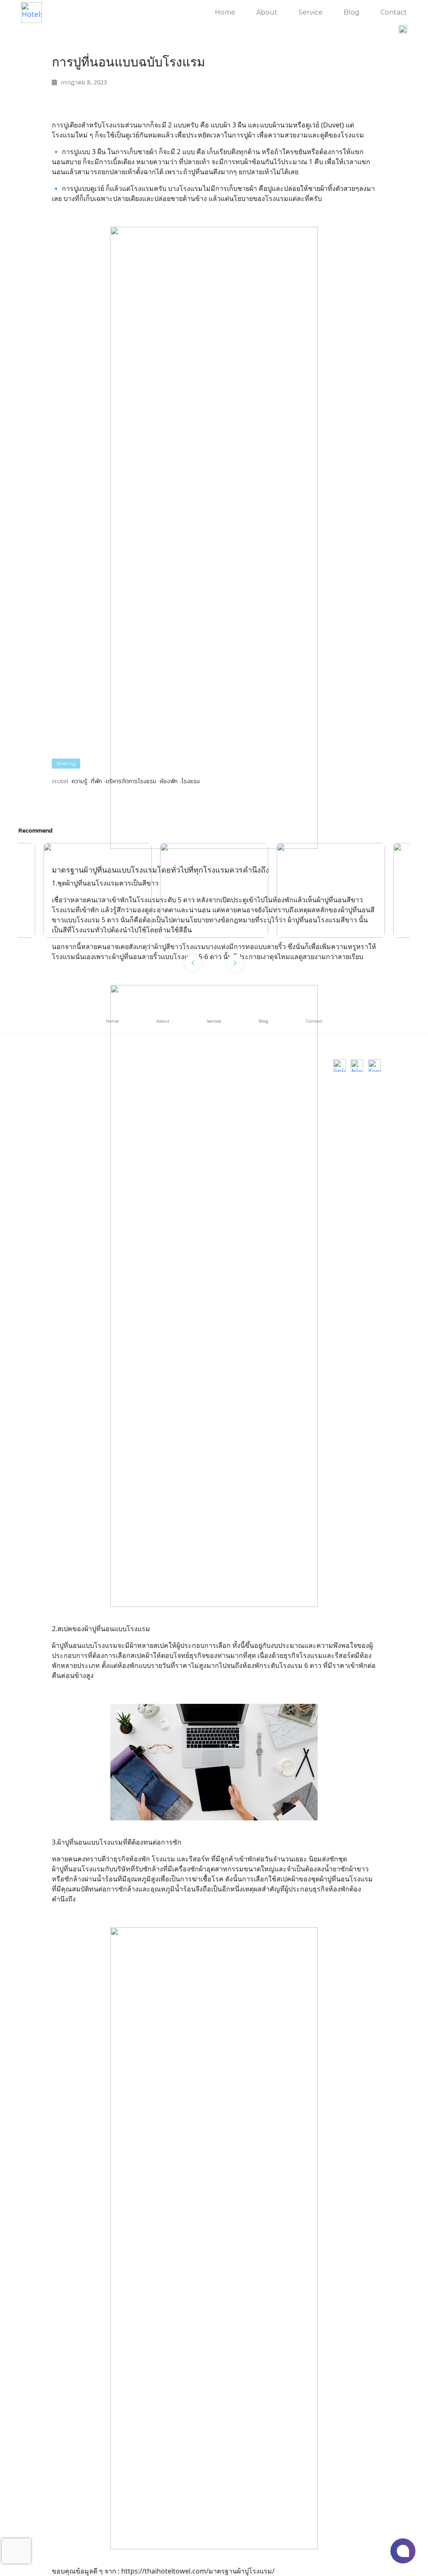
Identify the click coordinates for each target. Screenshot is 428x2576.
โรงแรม (191, 781)
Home (225, 12)
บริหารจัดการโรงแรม (131, 781)
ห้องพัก (169, 781)
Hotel (60, 781)
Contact (394, 12)
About (267, 12)
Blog (352, 12)
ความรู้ (80, 781)
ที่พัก (97, 781)
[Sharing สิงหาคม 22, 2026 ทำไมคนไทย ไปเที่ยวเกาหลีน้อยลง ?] (214, 891)
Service (311, 12)
